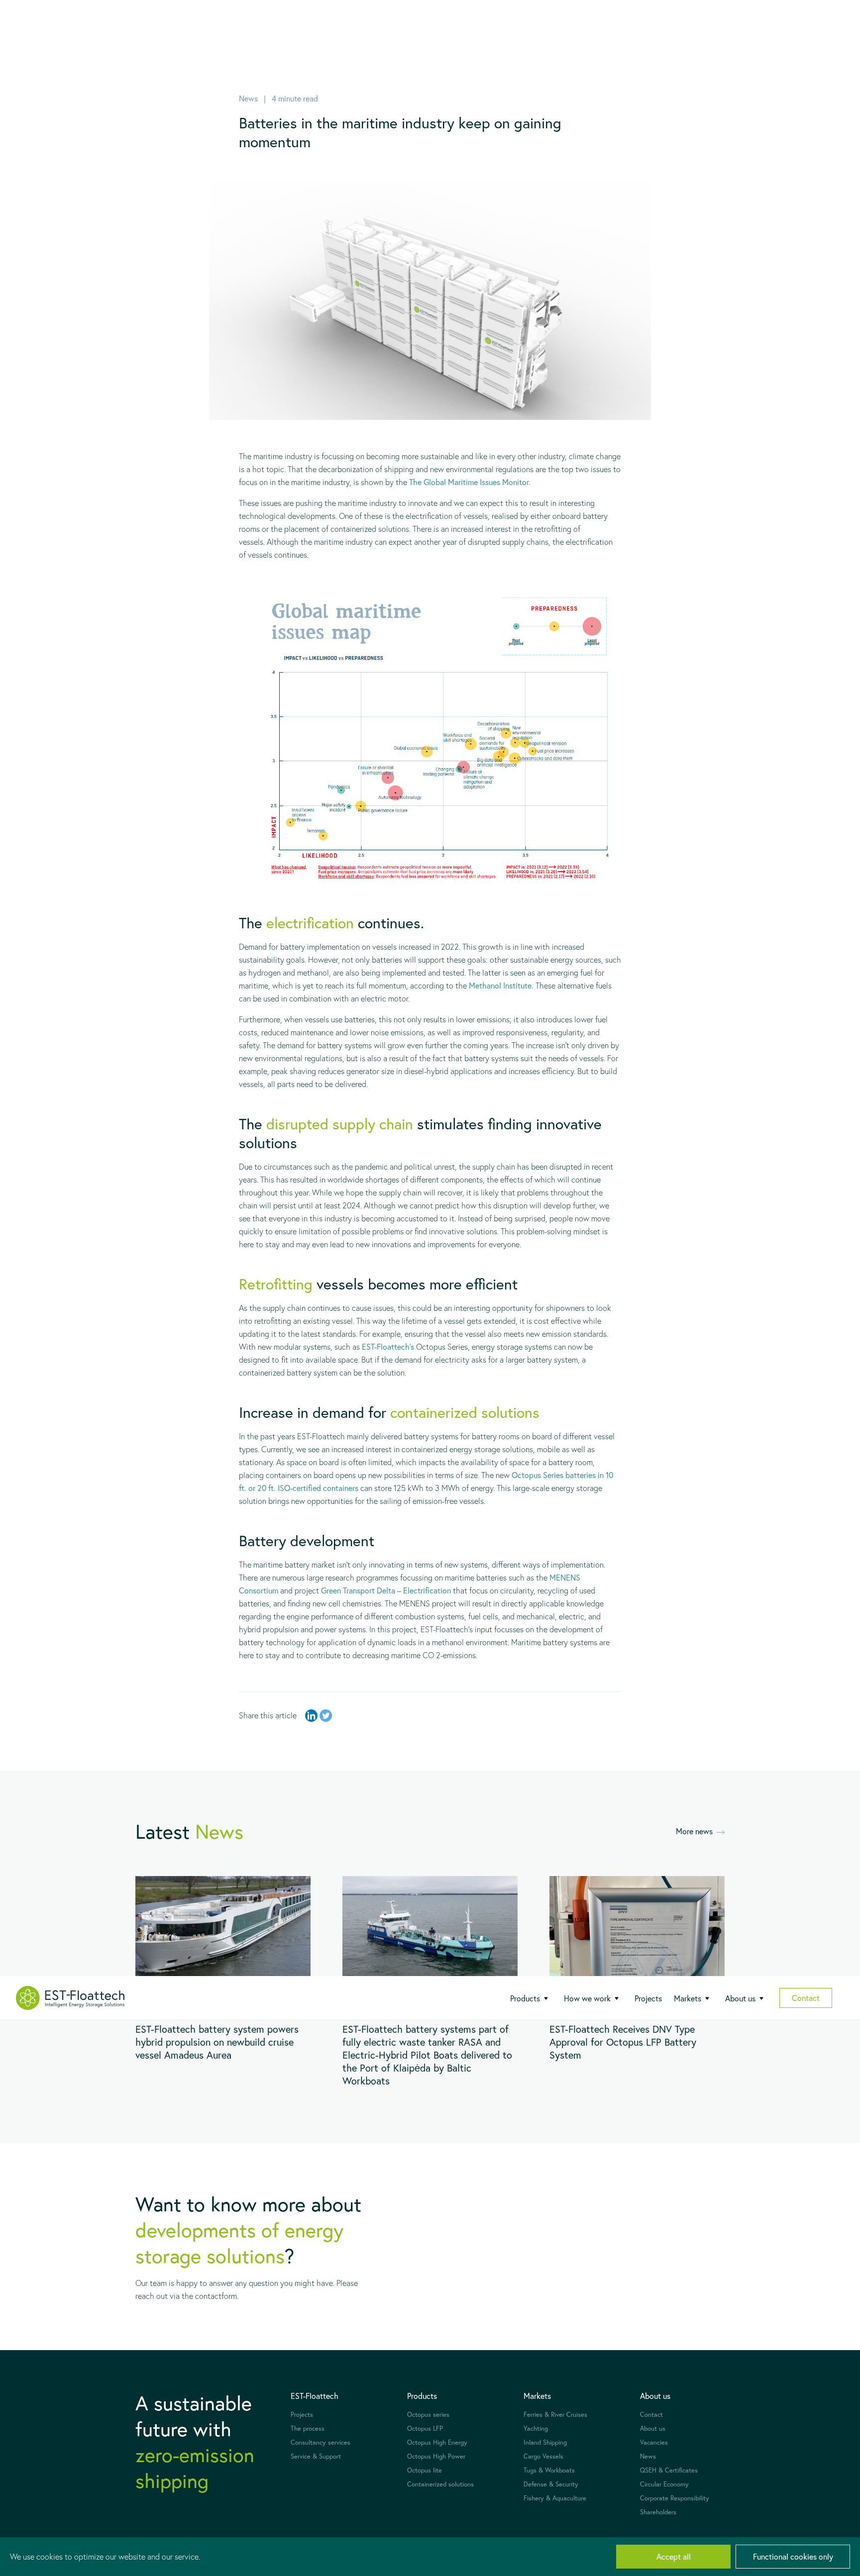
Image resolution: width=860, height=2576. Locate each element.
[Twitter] (326, 1716)
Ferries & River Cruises (555, 2415)
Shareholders (658, 2512)
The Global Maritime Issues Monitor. (470, 482)
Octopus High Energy (437, 2442)
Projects (648, 1998)
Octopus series (428, 2415)
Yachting (536, 2428)
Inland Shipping (545, 2442)
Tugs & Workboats (549, 2470)
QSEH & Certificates (669, 2470)
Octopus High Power (436, 2456)
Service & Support (316, 2456)
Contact (806, 1998)
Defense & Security (551, 2484)
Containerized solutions (440, 2484)
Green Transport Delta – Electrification (386, 1590)
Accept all (674, 2556)
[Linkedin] (311, 1716)
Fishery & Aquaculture (555, 2498)
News (648, 2456)
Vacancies (654, 2442)
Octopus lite (425, 2470)
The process (308, 2428)
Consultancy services (321, 2442)
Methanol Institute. (501, 985)
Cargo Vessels (543, 2456)
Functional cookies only (793, 2556)
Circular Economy (664, 2484)
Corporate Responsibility (675, 2498)
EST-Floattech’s (388, 1346)
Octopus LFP (425, 2428)
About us (653, 2428)
